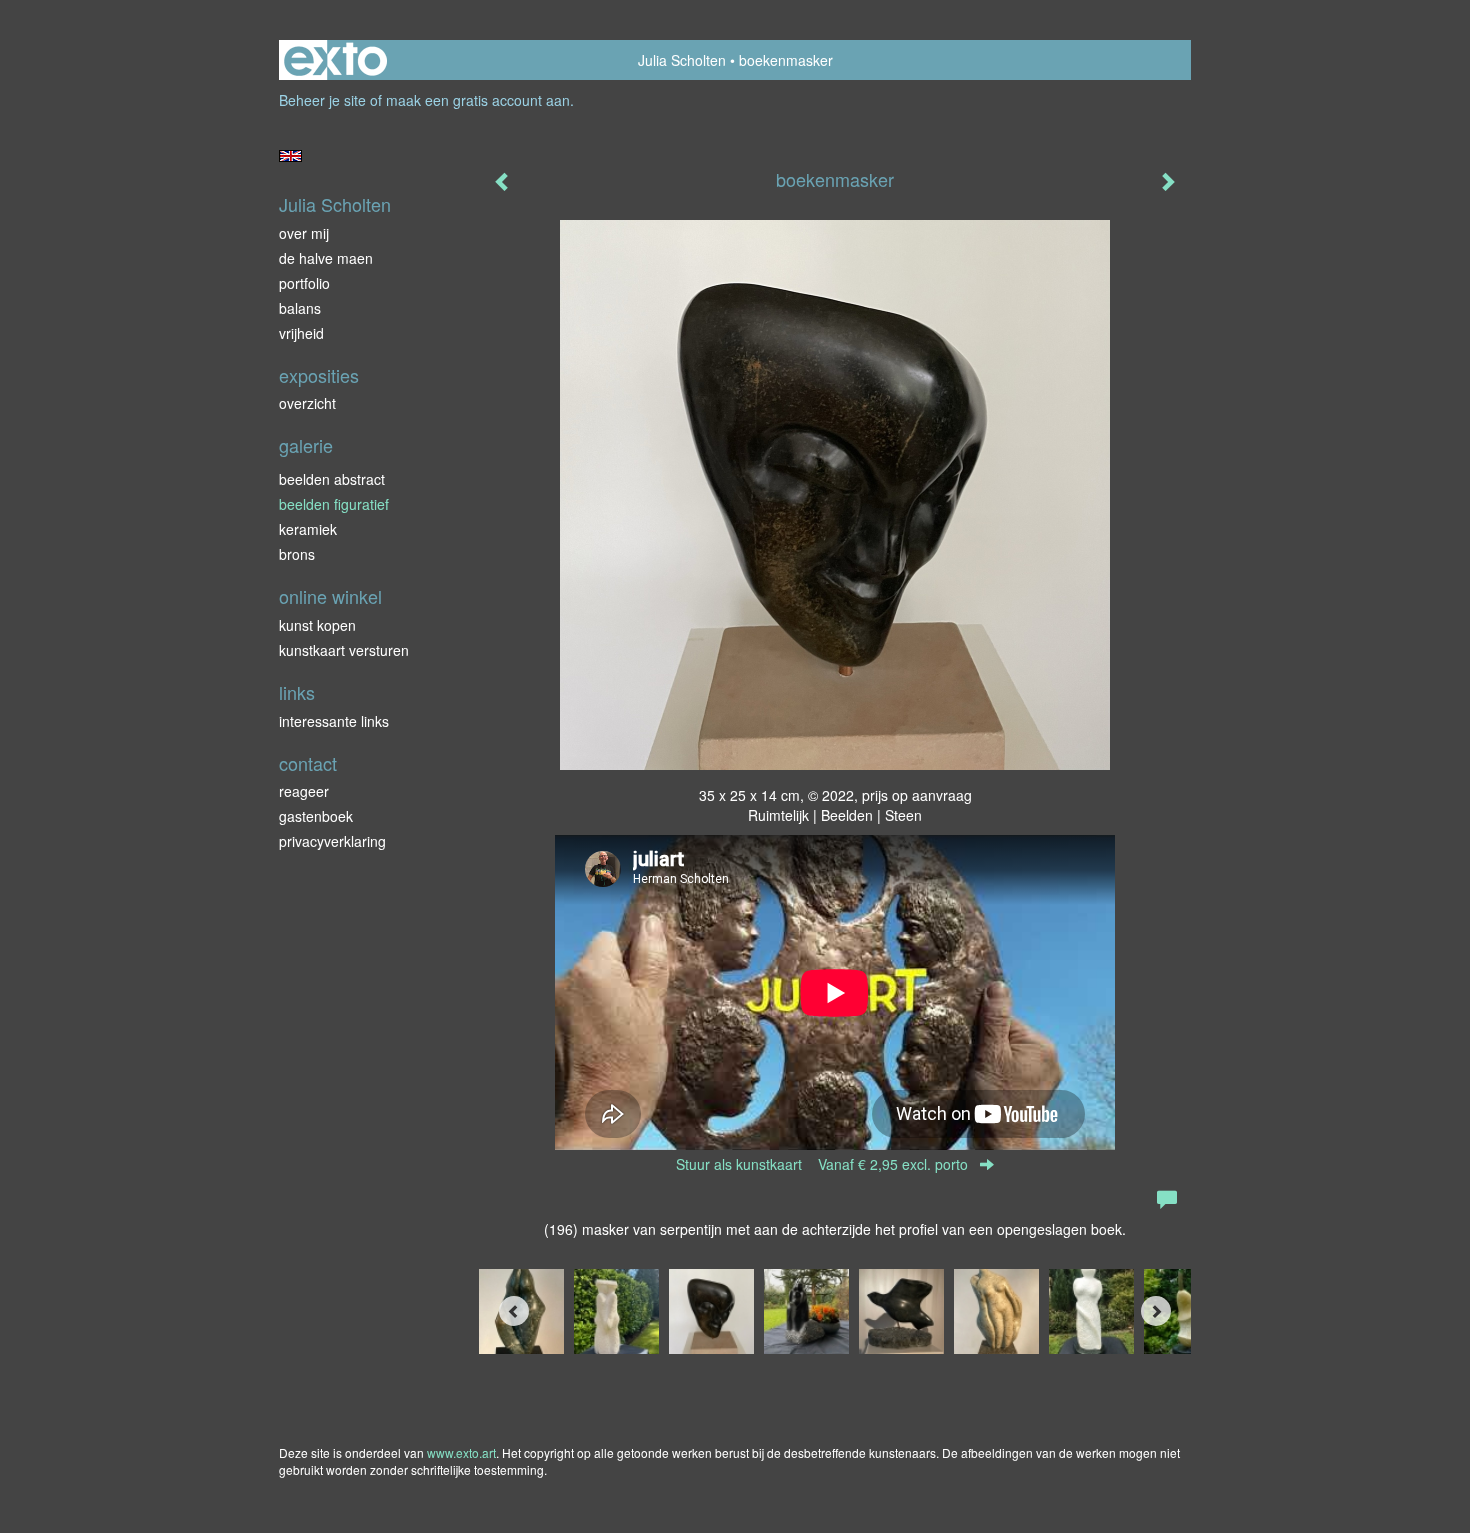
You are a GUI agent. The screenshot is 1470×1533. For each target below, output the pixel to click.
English (290, 156)
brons (297, 554)
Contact (308, 763)
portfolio (304, 283)
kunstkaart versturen (344, 650)
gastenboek (316, 816)
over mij (304, 233)
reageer (304, 791)
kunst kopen (317, 625)
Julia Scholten (682, 60)
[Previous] (514, 1311)
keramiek (308, 529)
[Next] (1156, 1311)
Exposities (319, 375)
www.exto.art (461, 1452)
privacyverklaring (332, 841)
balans (300, 308)
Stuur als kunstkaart (822, 1164)
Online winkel (330, 596)
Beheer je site (322, 100)
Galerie (306, 445)
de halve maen (326, 258)
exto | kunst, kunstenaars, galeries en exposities (335, 60)
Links (297, 692)
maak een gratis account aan (478, 100)
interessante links (334, 721)
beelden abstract (332, 479)
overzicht (307, 403)
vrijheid (301, 333)
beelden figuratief (334, 504)
